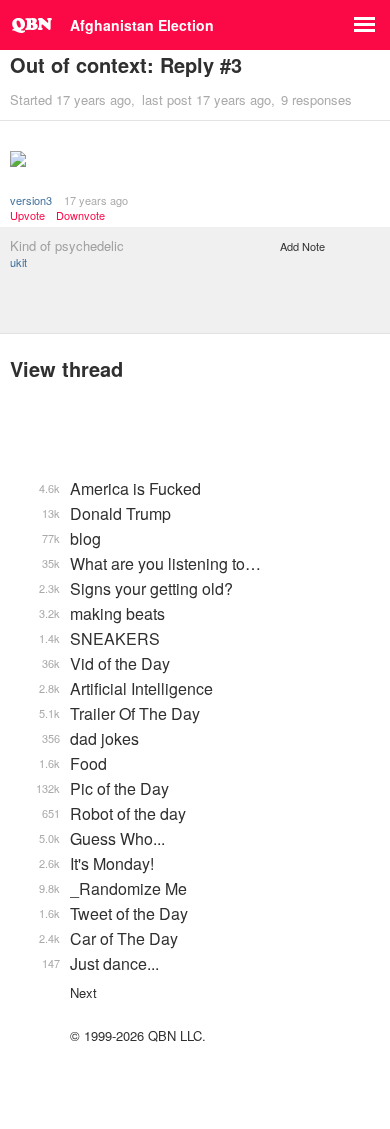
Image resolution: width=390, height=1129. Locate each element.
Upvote (27, 215)
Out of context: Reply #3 (126, 64)
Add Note (302, 246)
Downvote (80, 215)
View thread (66, 368)
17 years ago (96, 200)
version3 (31, 200)
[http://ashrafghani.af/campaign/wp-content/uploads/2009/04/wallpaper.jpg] (195, 161)
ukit (18, 262)
